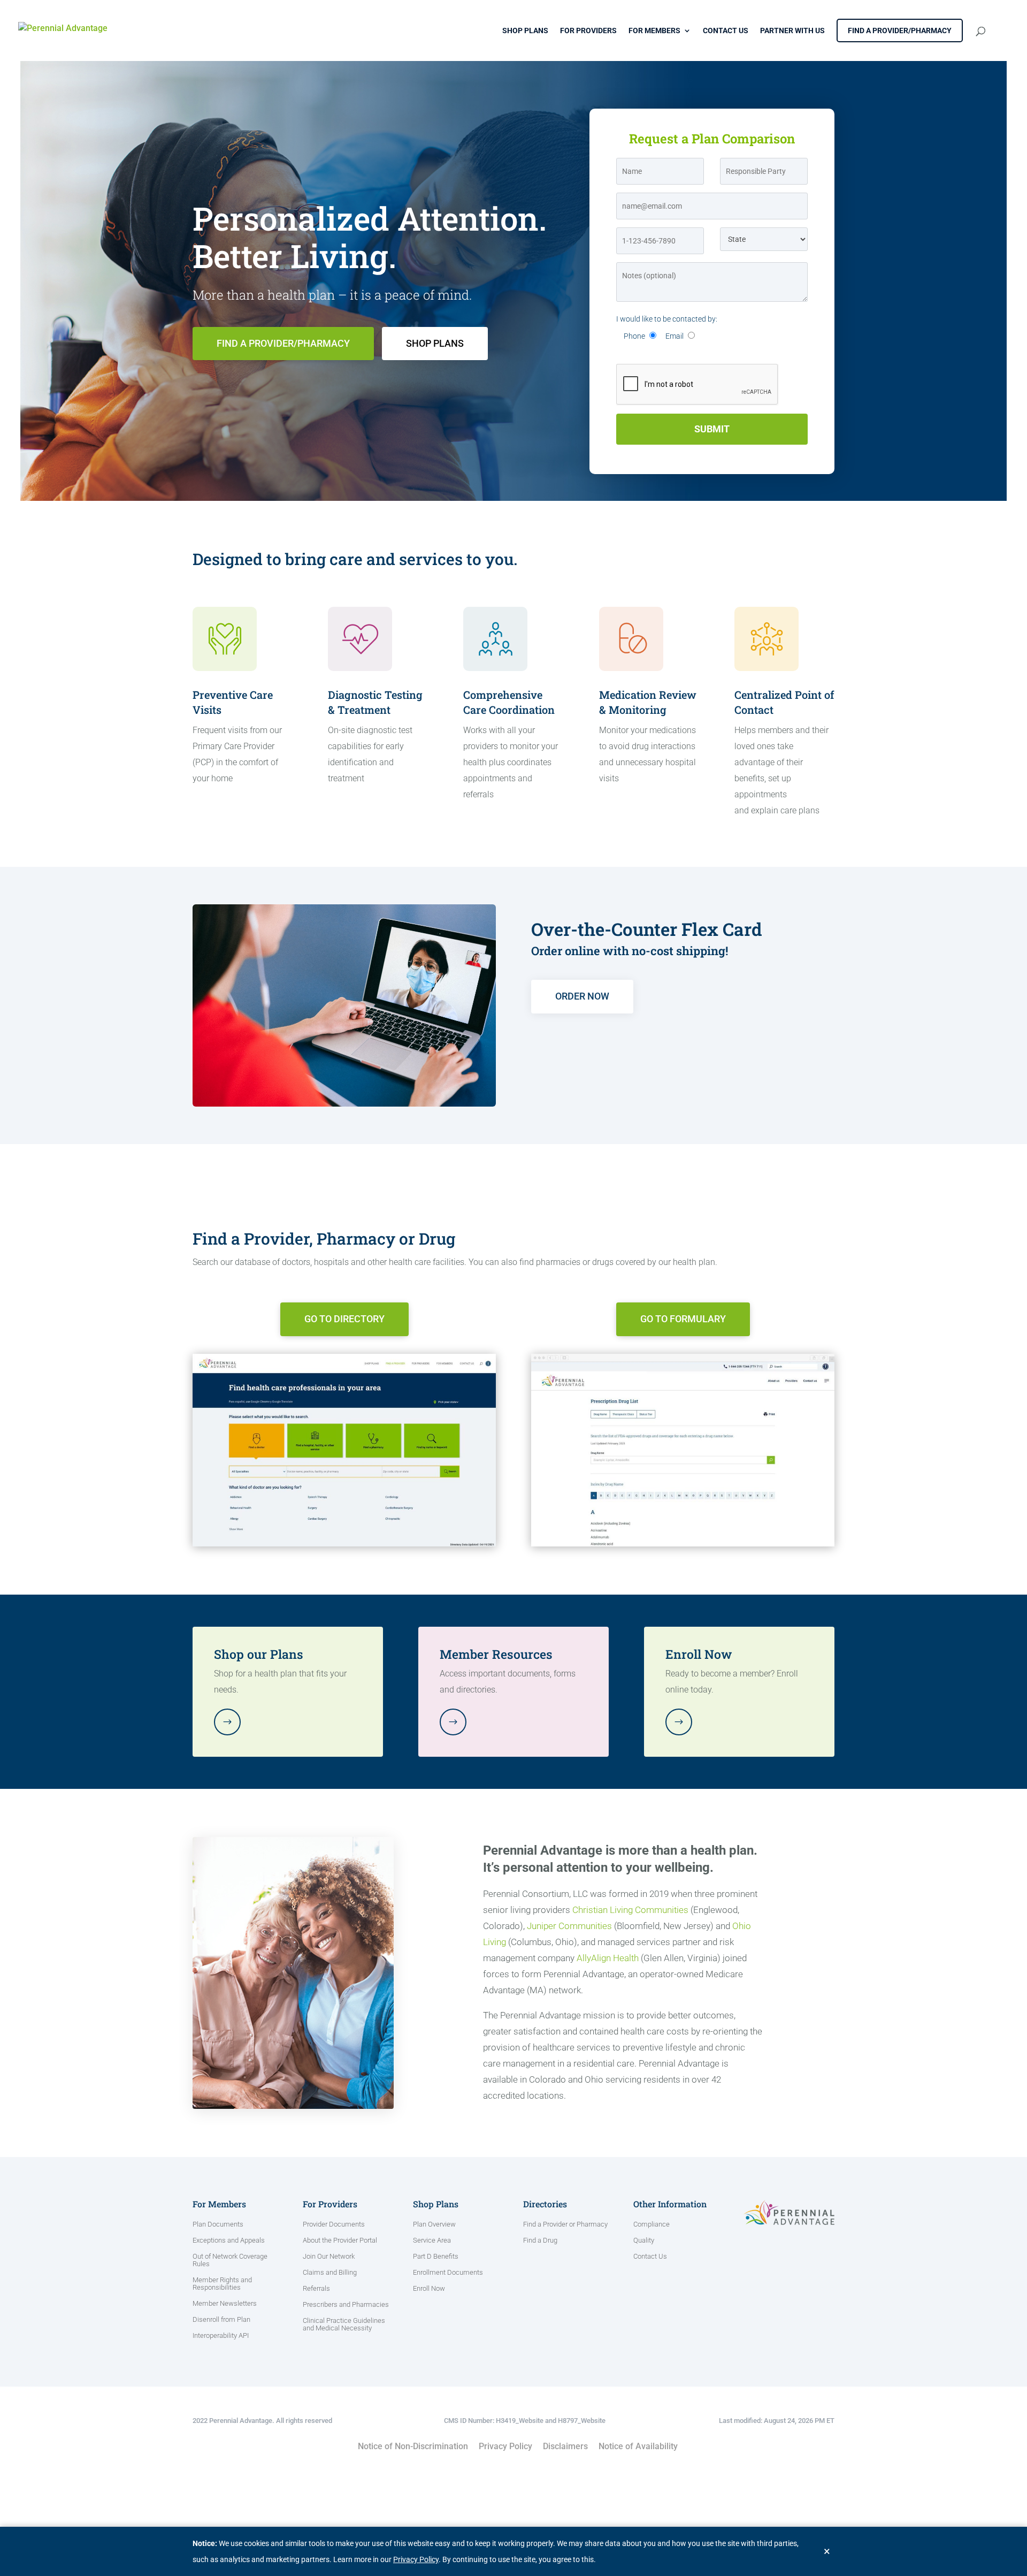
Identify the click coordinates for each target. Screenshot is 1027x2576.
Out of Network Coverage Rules (230, 2260)
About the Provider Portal (340, 2240)
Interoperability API (221, 2336)
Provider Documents (334, 2224)
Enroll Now (429, 2289)
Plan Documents (218, 2224)
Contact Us (726, 31)
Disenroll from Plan (221, 2320)
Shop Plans (525, 31)
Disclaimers (565, 2446)
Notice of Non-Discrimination (413, 2446)
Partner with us (792, 31)
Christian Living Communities (630, 1910)
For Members (654, 31)
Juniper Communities (569, 1926)
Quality (644, 2240)
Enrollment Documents (448, 2273)
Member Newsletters (225, 2304)
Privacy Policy (505, 2446)
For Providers (588, 31)
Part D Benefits (436, 2257)
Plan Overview (434, 2224)
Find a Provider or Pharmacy (565, 2224)
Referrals (316, 2289)
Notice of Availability (638, 2446)
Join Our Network (329, 2257)
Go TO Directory (344, 1319)
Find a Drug (540, 2240)
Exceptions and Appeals (229, 2240)
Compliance (652, 2224)
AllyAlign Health (608, 1958)
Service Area (432, 2240)
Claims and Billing (330, 2273)
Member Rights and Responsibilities (222, 2284)
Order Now (582, 996)
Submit (712, 429)
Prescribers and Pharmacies (346, 2305)
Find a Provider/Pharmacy (900, 31)
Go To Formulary (683, 1319)
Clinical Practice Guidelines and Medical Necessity (344, 2325)
